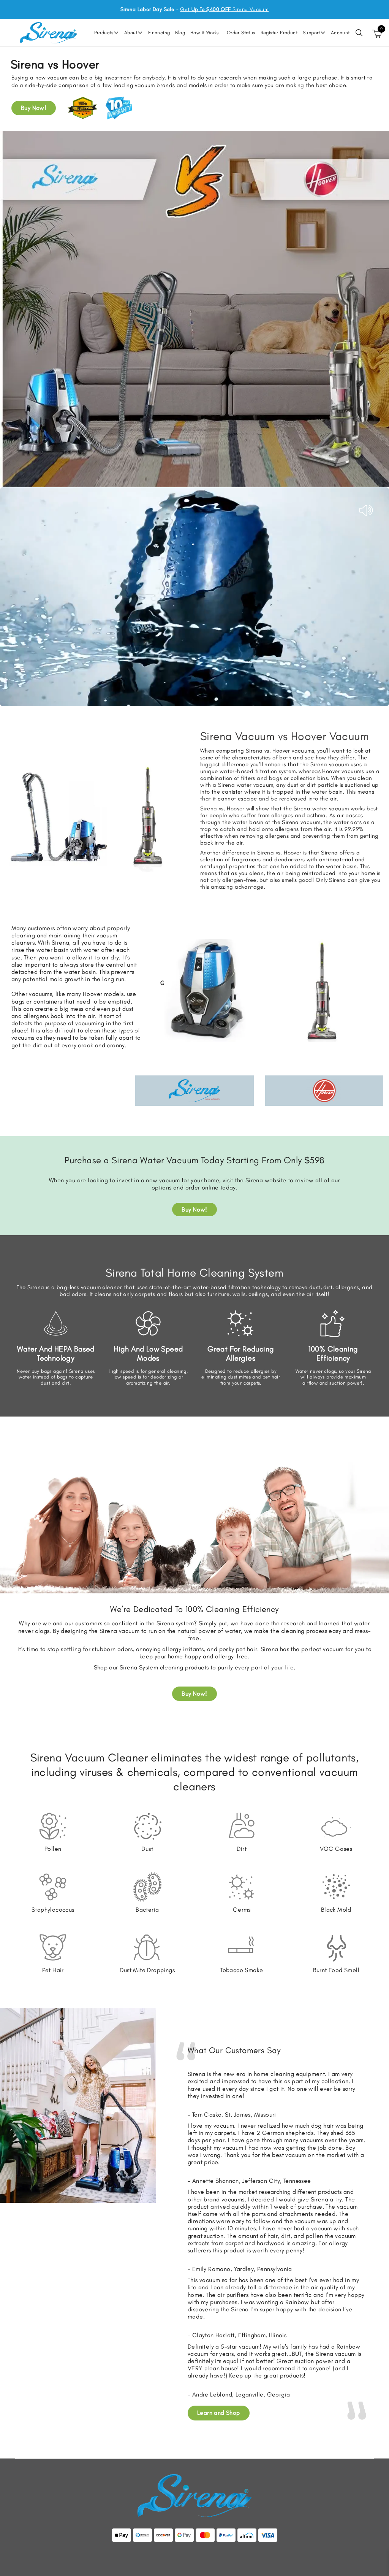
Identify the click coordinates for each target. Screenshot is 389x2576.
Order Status (241, 33)
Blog (180, 33)
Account (340, 33)
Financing (159, 33)
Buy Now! (34, 108)
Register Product (279, 33)
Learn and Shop (219, 2413)
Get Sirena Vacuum (224, 9)
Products (104, 33)
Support (312, 33)
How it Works (205, 33)
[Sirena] (49, 32)
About (131, 33)
